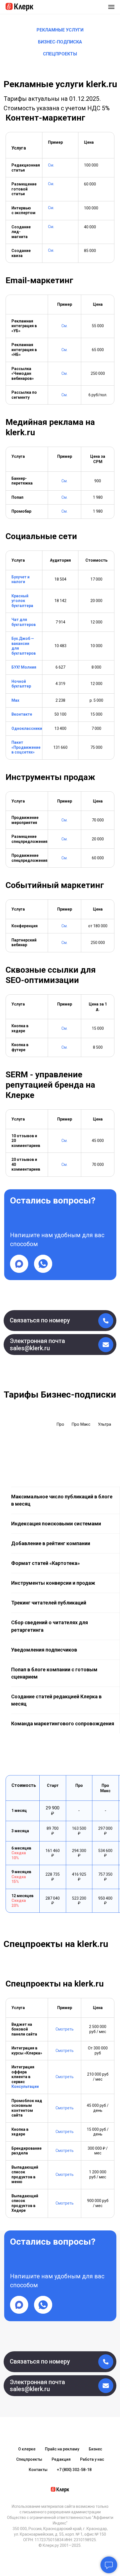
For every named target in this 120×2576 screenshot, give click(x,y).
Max (15, 700)
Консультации (25, 2086)
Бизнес (95, 2449)
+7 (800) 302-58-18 (74, 2470)
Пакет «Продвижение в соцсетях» (26, 747)
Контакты (38, 2470)
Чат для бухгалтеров (24, 622)
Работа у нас (92, 2459)
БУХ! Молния (24, 667)
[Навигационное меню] (111, 7)
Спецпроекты (60, 54)
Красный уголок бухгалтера (22, 601)
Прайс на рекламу (62, 2449)
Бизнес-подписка (60, 42)
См (51, 227)
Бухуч (17, 577)
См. (51, 165)
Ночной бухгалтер (21, 684)
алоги (19, 582)
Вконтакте (22, 714)
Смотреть (65, 2029)
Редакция (61, 2459)
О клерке (27, 2449)
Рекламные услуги (60, 30)
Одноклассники (27, 728)
